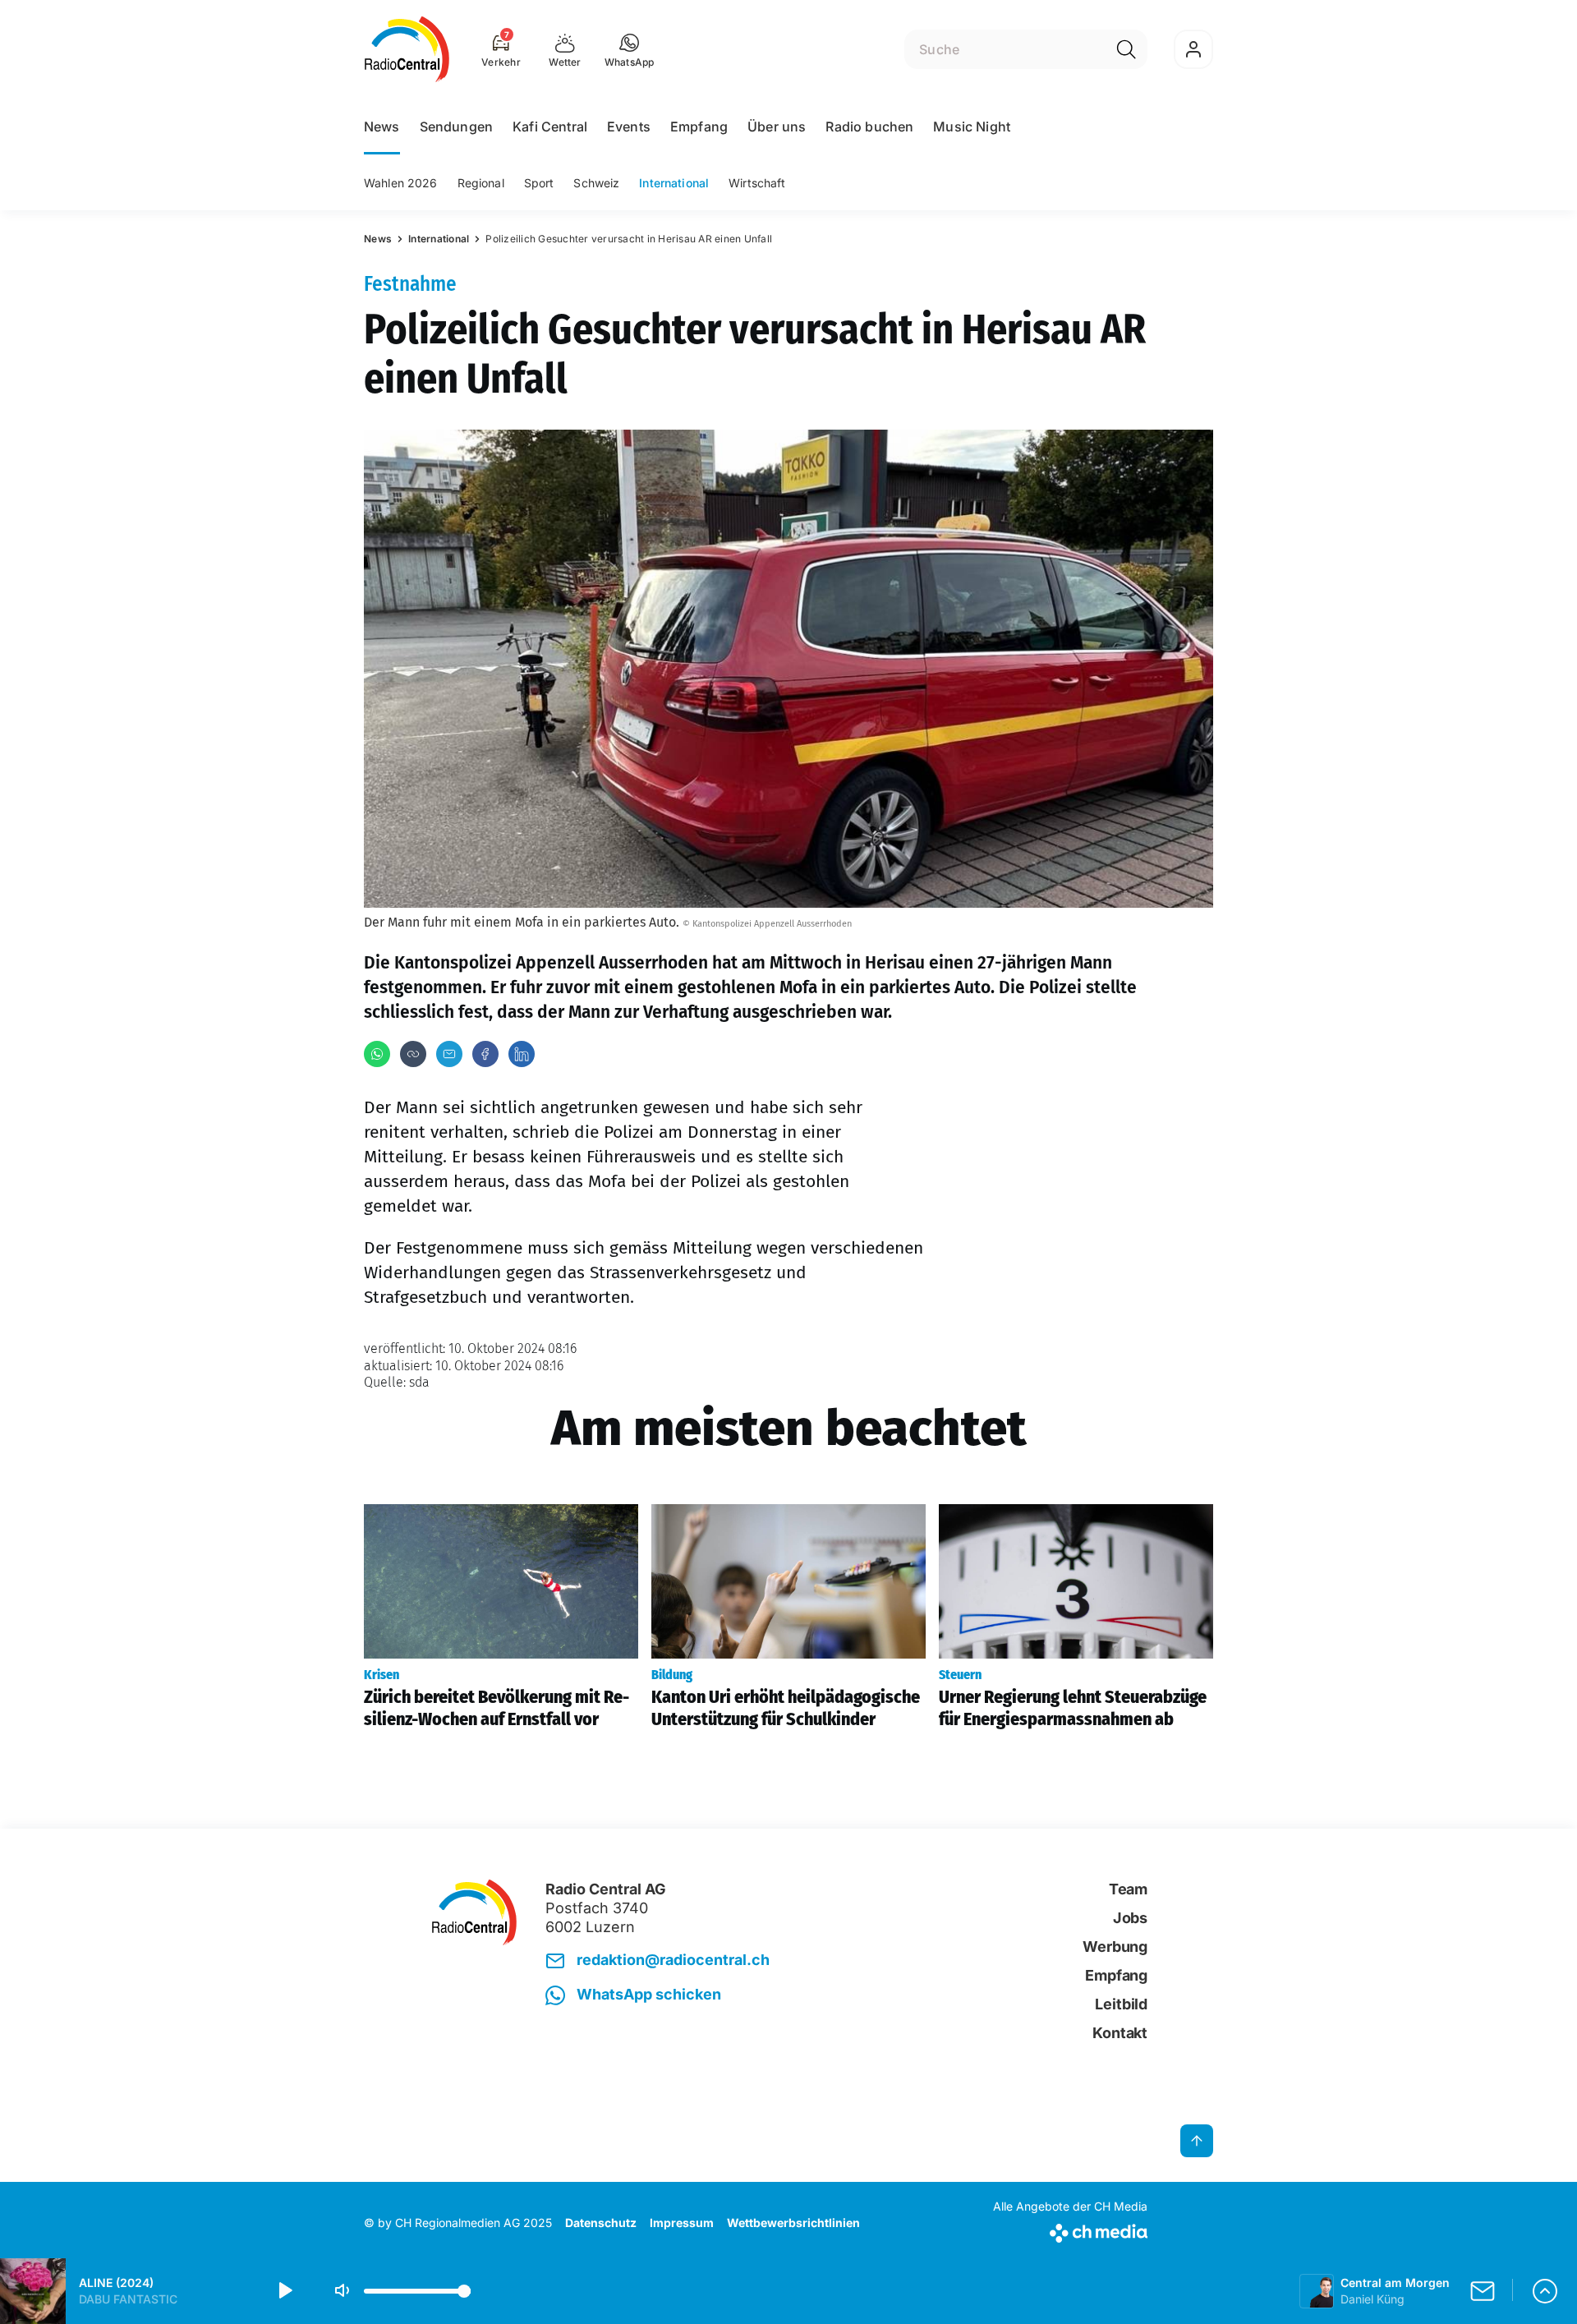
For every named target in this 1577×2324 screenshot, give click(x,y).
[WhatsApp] (377, 1054)
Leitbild (1121, 2004)
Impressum (682, 2223)
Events (629, 127)
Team (1128, 1889)
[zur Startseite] (407, 49)
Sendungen (456, 127)
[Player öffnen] (1545, 2291)
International (674, 183)
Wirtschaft (757, 183)
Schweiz (596, 183)
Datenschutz (601, 2223)
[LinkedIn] (522, 1054)
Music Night (972, 127)
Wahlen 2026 (401, 183)
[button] (630, 49)
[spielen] (284, 2291)
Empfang (699, 127)
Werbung (1115, 1947)
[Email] (449, 1054)
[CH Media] (1070, 2230)
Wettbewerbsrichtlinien (793, 2223)
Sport (539, 183)
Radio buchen (869, 127)
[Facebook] (485, 1054)
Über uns (777, 127)
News (382, 127)
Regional (481, 183)
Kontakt (1120, 2033)
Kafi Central (550, 127)
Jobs (1130, 1918)
